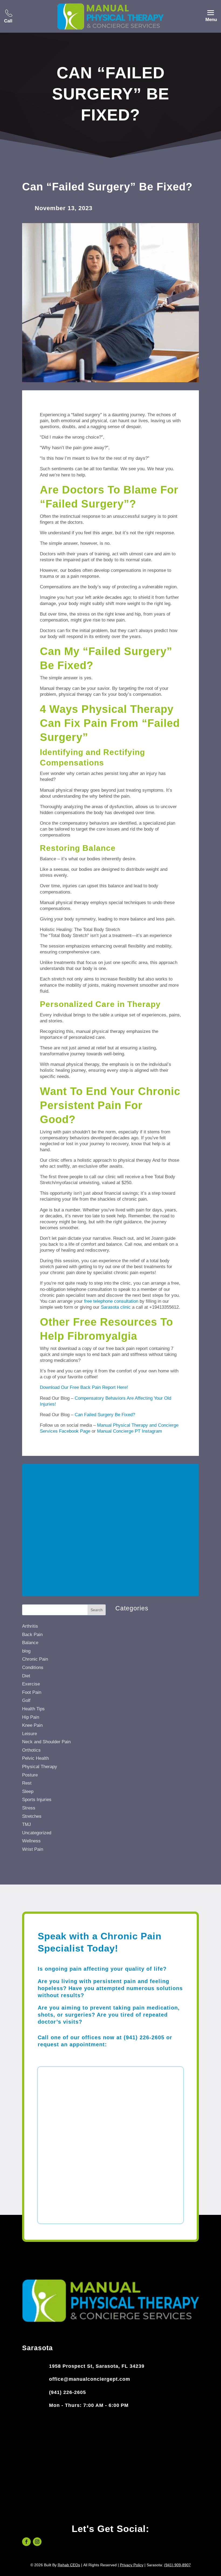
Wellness (31, 1841)
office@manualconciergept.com (90, 2379)
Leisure (30, 1734)
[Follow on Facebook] (26, 2542)
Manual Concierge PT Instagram (130, 1431)
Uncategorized (37, 1833)
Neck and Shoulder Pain (46, 1742)
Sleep (28, 1791)
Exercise (31, 1684)
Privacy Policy (132, 2565)
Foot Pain (32, 1692)
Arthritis (30, 1626)
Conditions (33, 1667)
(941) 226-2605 (68, 2392)
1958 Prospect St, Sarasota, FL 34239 (97, 2366)
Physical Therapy (40, 1767)
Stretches (32, 1816)
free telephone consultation (111, 1301)
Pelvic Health (35, 1758)
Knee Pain (32, 1725)
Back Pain (32, 1635)
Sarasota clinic (116, 1307)
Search (97, 1610)
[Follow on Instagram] (37, 2542)
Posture (30, 1775)
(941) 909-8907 (177, 2565)
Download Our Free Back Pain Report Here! (84, 1387)
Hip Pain (31, 1717)
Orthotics (31, 1750)
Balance (30, 1643)
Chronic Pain (35, 1659)
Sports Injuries (37, 1800)
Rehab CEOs (69, 2565)
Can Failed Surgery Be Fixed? (105, 1415)
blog (26, 1651)
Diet (26, 1676)
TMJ (27, 1824)
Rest (27, 1783)
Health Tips (33, 1709)
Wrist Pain (33, 1849)
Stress (29, 1808)
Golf (26, 1700)
